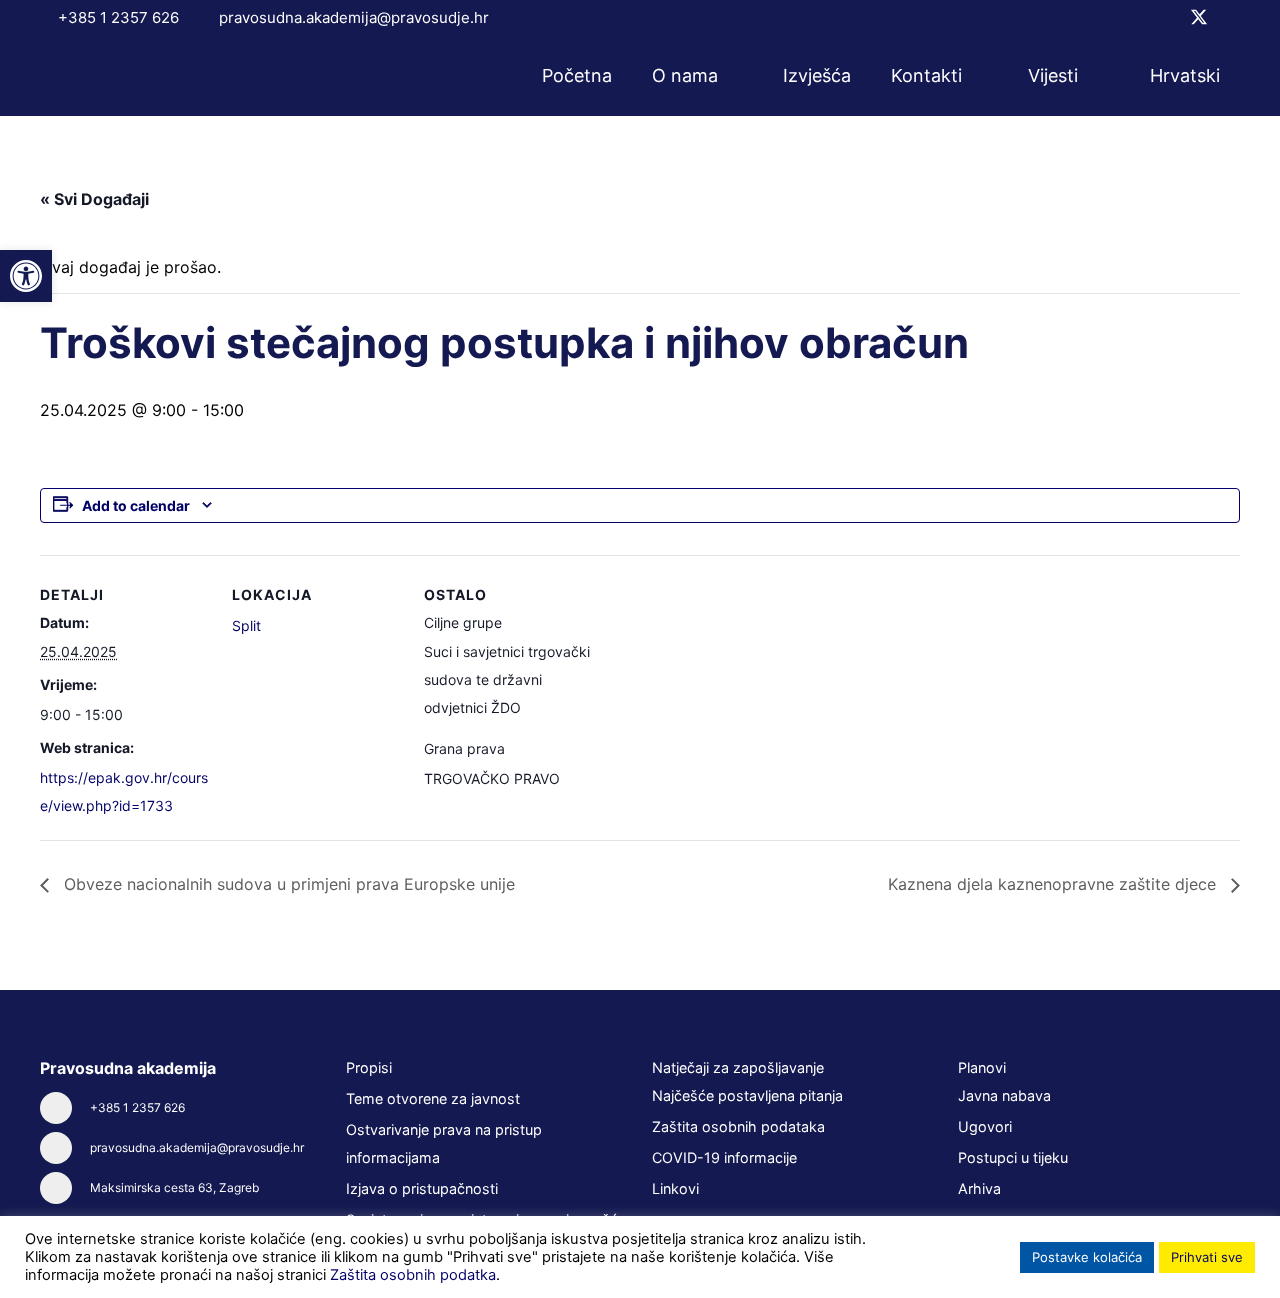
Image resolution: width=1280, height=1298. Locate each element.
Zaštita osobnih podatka (413, 1275)
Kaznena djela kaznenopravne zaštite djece (1054, 884)
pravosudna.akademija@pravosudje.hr (197, 1147)
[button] (731, 76)
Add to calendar (136, 505)
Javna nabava (1004, 1095)
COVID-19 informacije (724, 1157)
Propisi (369, 1067)
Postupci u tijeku (1013, 1157)
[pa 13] (112, 76)
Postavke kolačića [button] (1087, 1257)
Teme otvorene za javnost (433, 1098)
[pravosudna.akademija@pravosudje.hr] (65, 1148)
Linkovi (675, 1188)
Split (246, 625)
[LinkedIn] (1233, 17)
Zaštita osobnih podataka (738, 1126)
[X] (1199, 17)
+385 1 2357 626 (137, 1107)
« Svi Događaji (94, 199)
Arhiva (979, 1188)
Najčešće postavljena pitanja (747, 1095)
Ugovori (985, 1126)
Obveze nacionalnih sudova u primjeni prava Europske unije (287, 884)
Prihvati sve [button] (1207, 1257)
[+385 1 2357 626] (65, 1108)
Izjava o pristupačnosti (422, 1188)
